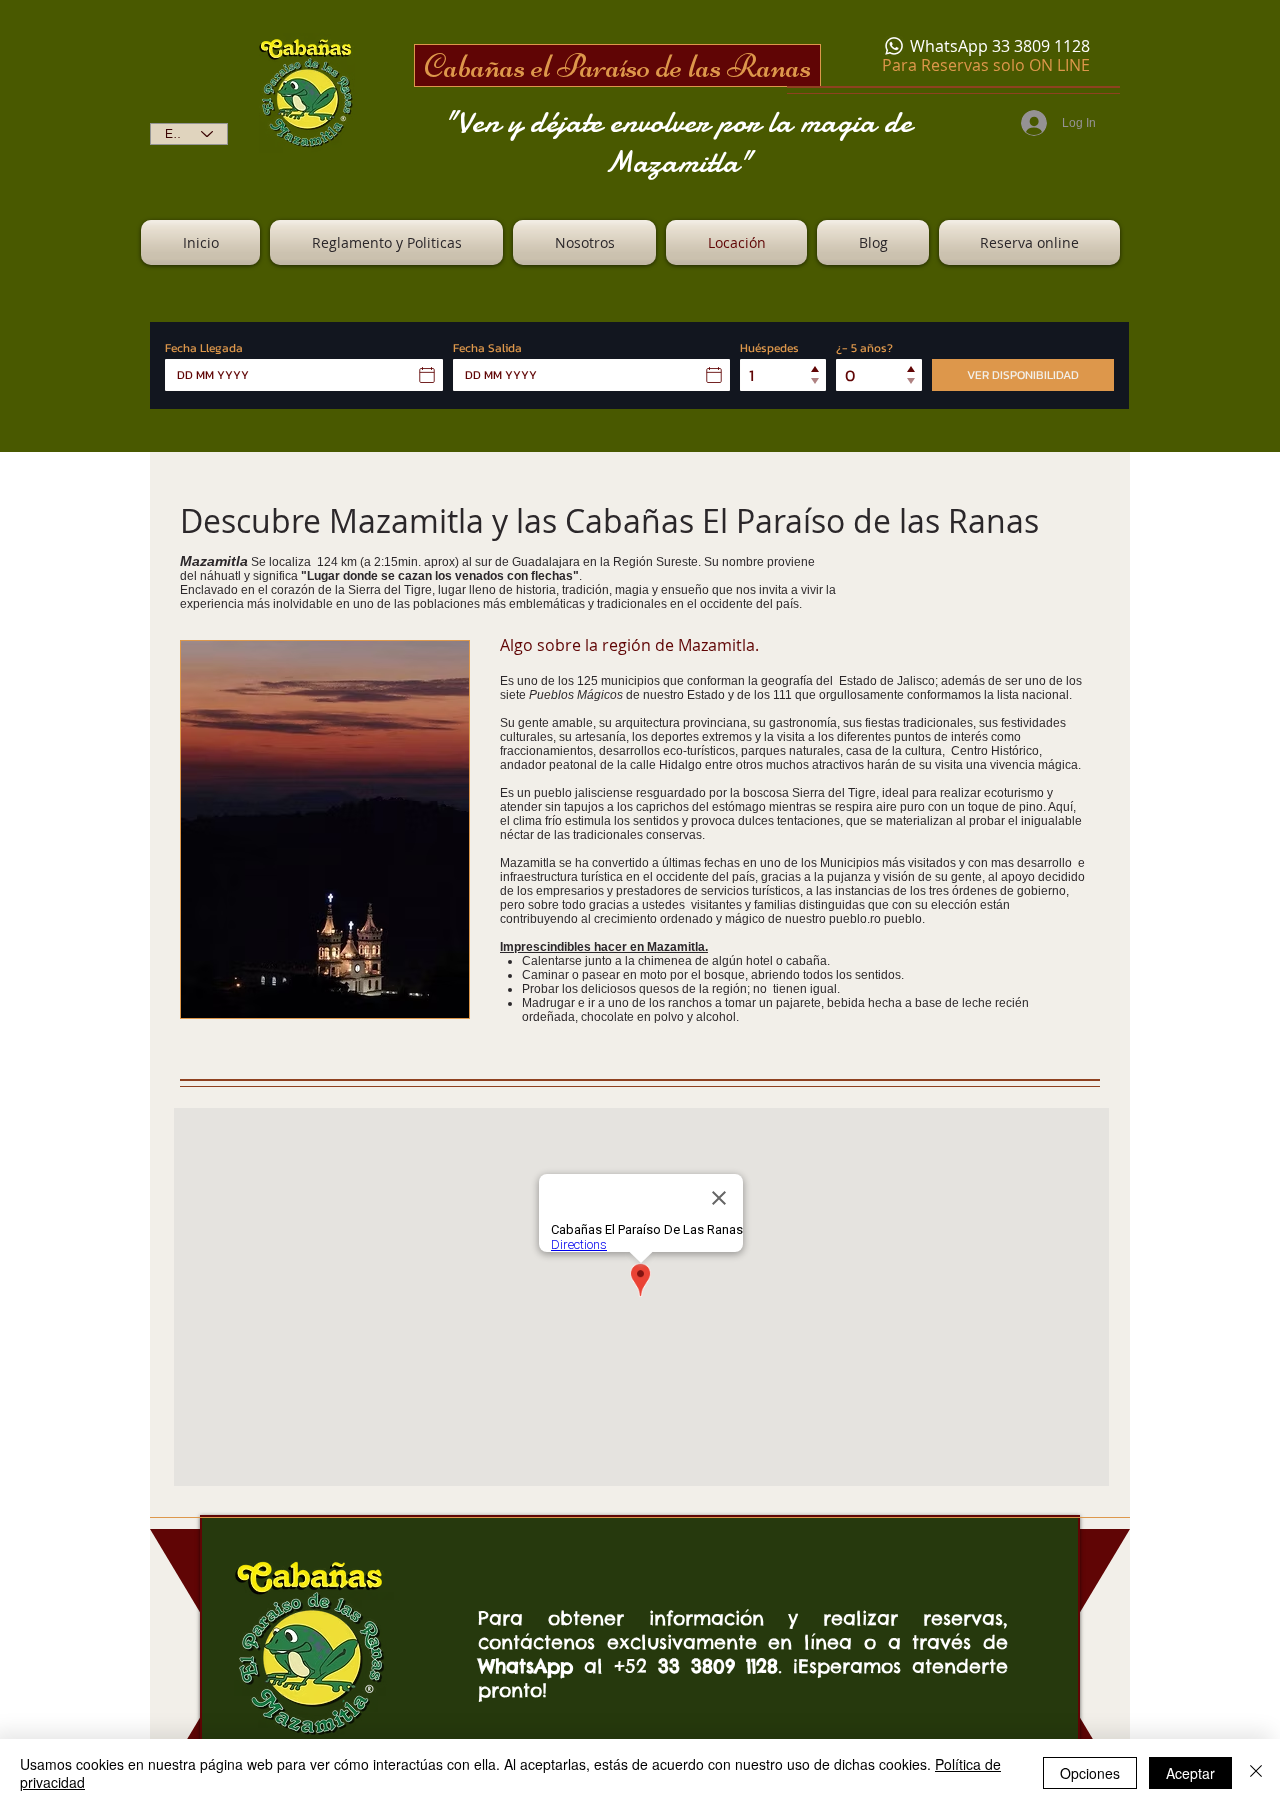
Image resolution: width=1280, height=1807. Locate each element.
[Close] (1256, 1773)
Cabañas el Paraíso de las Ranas (617, 66)
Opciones (1090, 1773)
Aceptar (1190, 1773)
